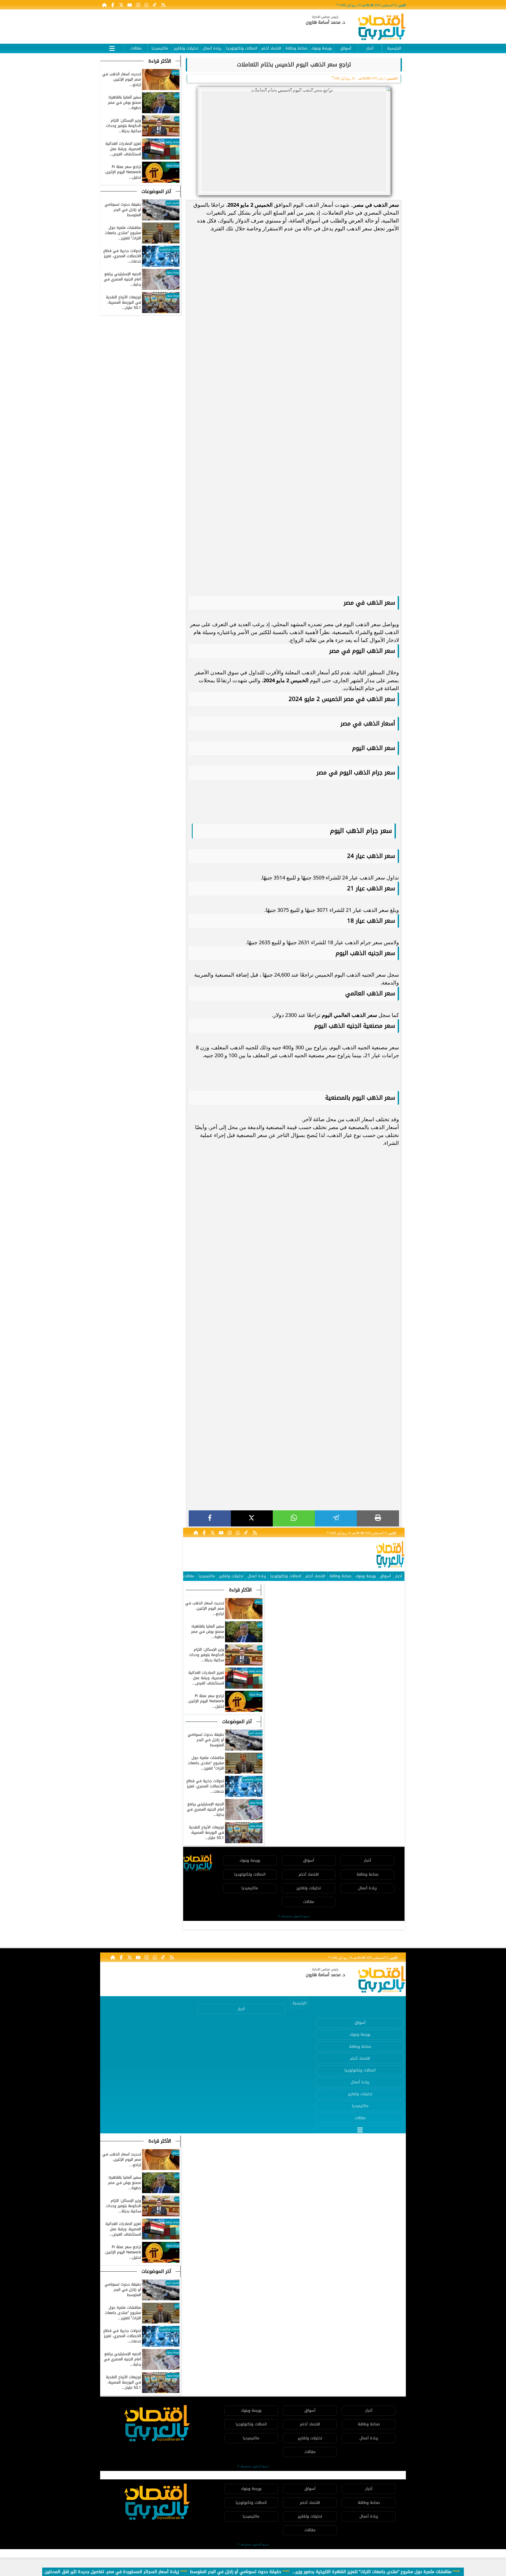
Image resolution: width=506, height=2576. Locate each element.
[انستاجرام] (138, 5)
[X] (252, 1518)
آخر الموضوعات (237, 1722)
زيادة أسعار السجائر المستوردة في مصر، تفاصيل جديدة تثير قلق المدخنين (112, 2572)
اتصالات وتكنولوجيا (242, 48)
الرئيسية (394, 48)
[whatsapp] (294, 1518)
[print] (378, 1518)
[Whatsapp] (147, 5)
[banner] (196, 24)
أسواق (346, 48)
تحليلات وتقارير (186, 48)
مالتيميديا (160, 48)
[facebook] (210, 1518)
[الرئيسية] (104, 5)
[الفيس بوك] (113, 5)
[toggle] (112, 48)
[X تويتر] (121, 5)
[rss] (163, 5)
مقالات (136, 48)
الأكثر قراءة (240, 1590)
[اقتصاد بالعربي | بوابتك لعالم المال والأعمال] (382, 28)
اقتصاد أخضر (271, 48)
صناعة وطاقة (296, 48)
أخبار (370, 48)
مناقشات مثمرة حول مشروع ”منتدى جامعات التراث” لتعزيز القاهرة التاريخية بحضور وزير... (372, 2572)
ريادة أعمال (212, 48)
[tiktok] (155, 5)
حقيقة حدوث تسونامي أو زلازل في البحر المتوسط (236, 2572)
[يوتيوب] (130, 5)
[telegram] (336, 1518)
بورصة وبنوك (322, 48)
